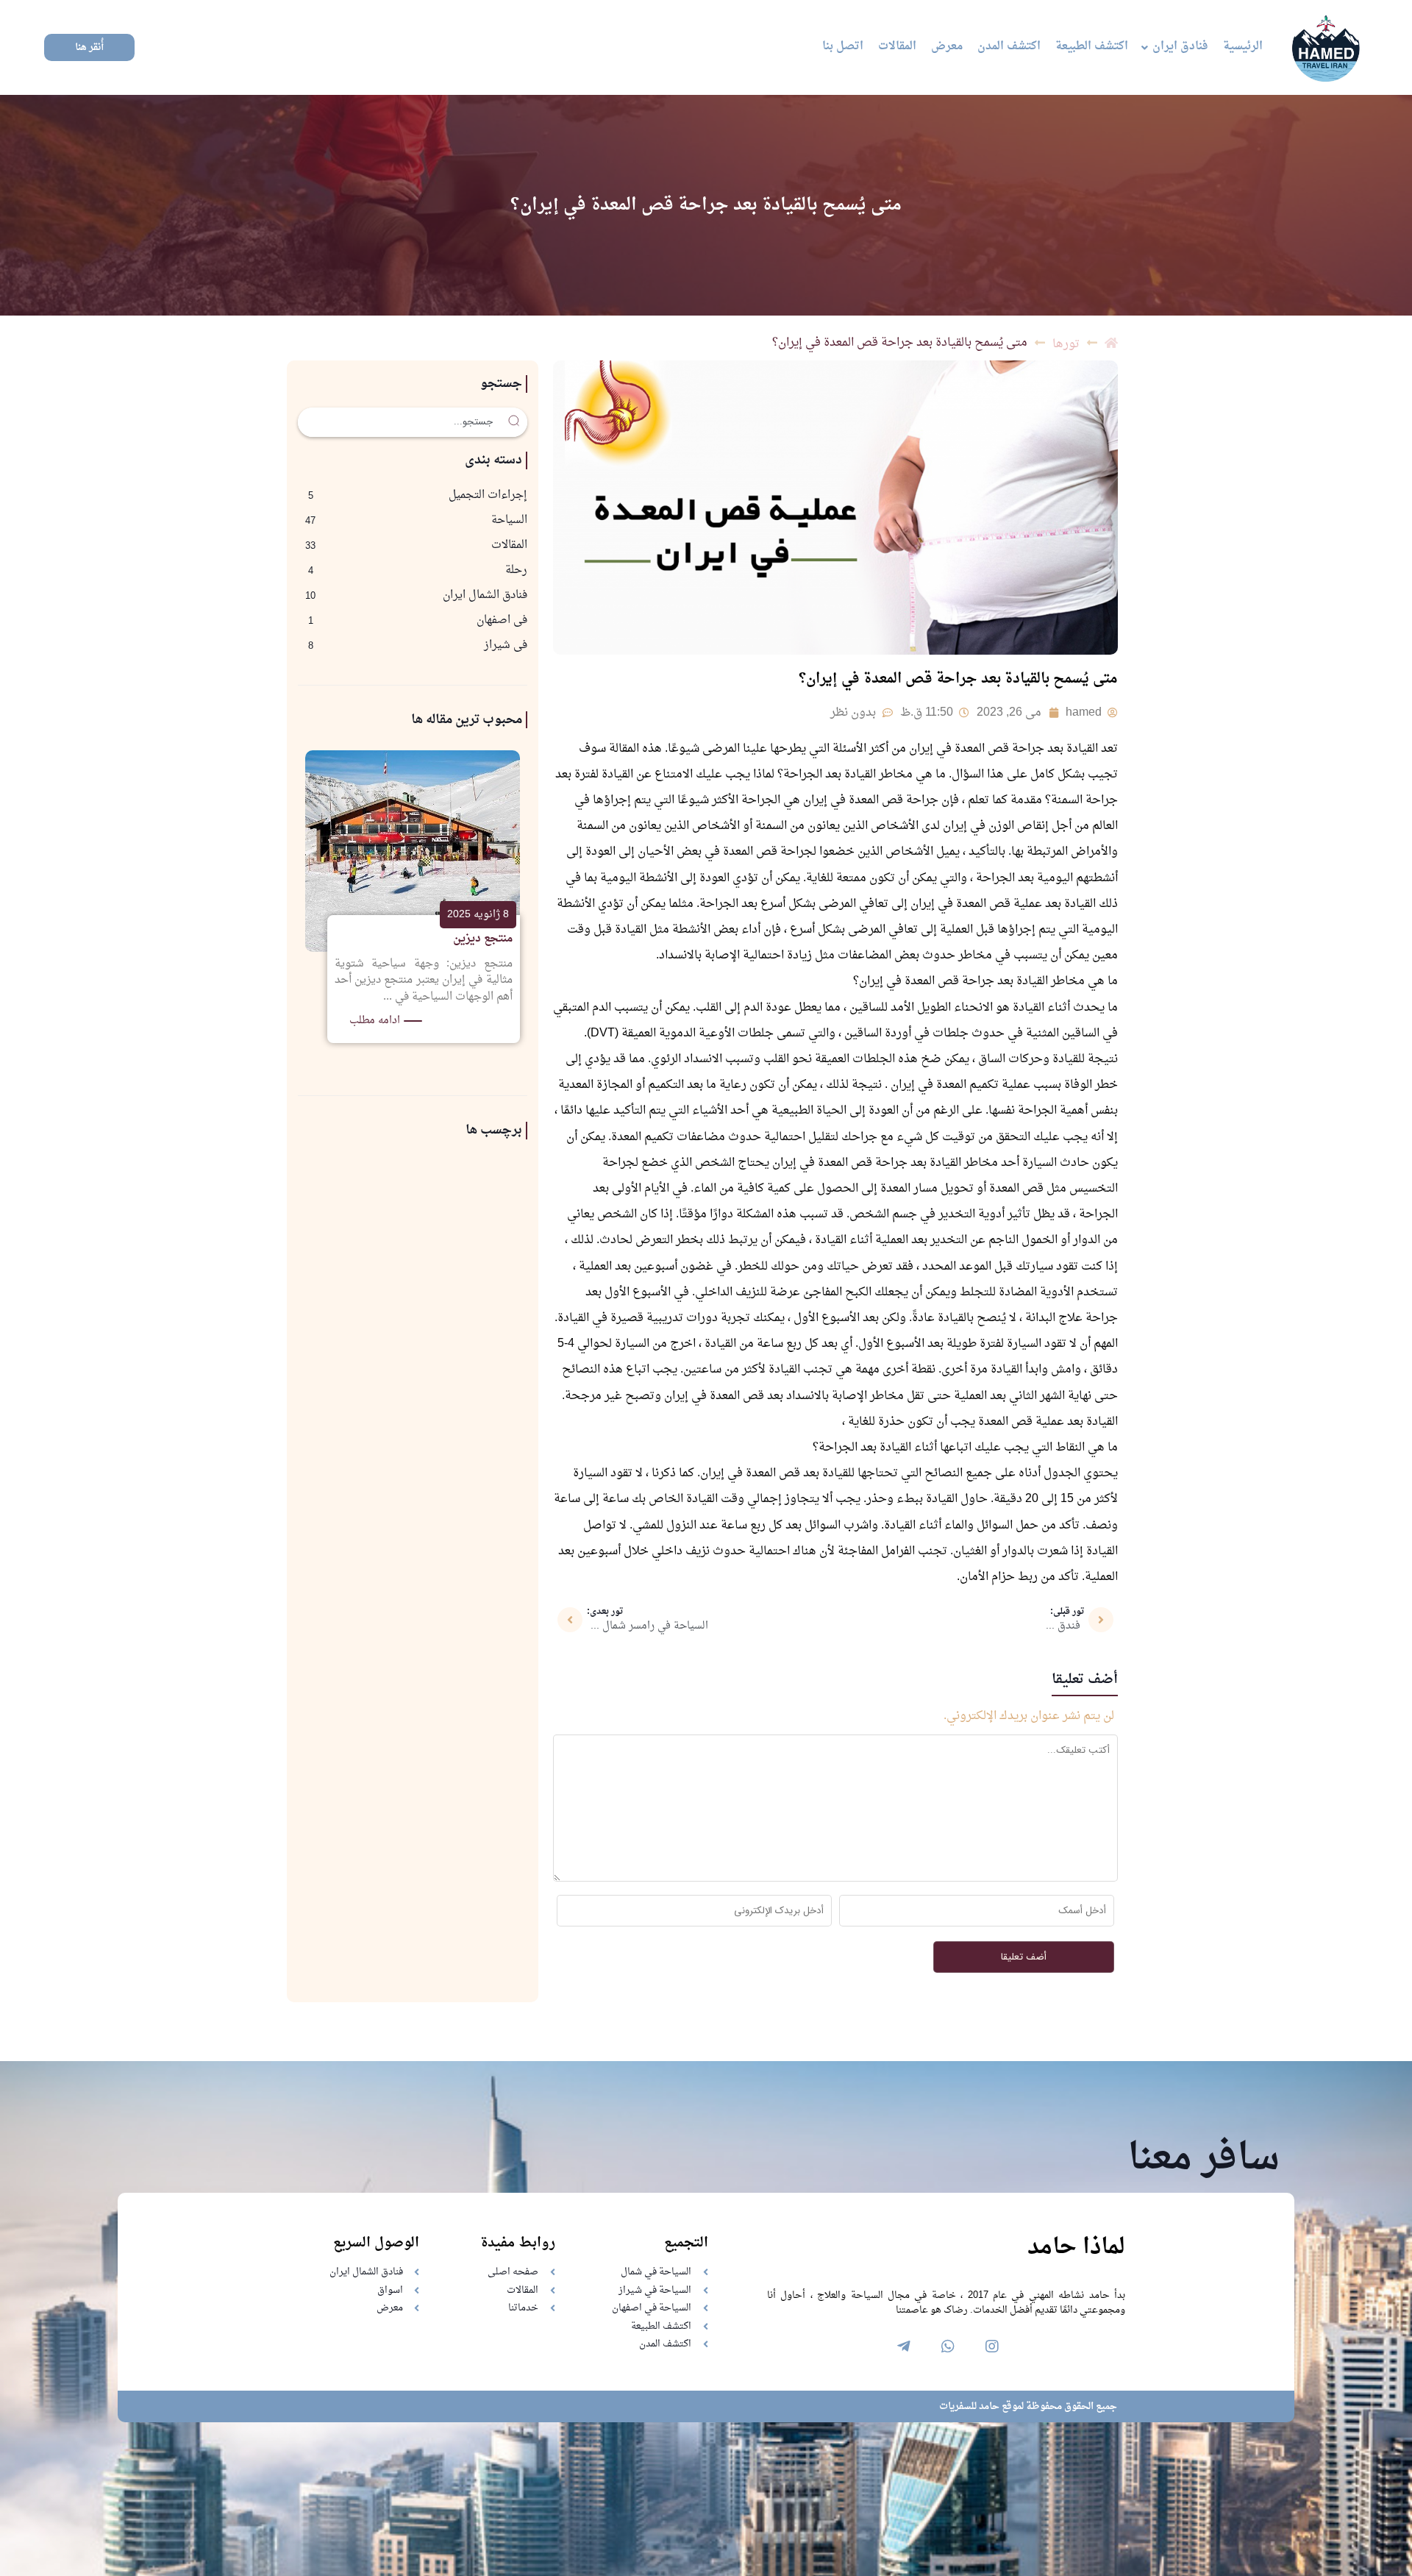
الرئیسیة (1243, 47)
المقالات (897, 47)
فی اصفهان (502, 620)
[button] (89, 47)
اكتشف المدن (1009, 47)
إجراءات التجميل (488, 495)
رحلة (516, 570)
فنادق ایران (1180, 47)
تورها (1066, 344)
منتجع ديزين (484, 939)
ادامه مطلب (376, 1021)
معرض (947, 47)
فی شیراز (506, 645)
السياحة (509, 520)
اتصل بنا (843, 47)
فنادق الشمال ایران (485, 595)
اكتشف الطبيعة (1092, 47)
